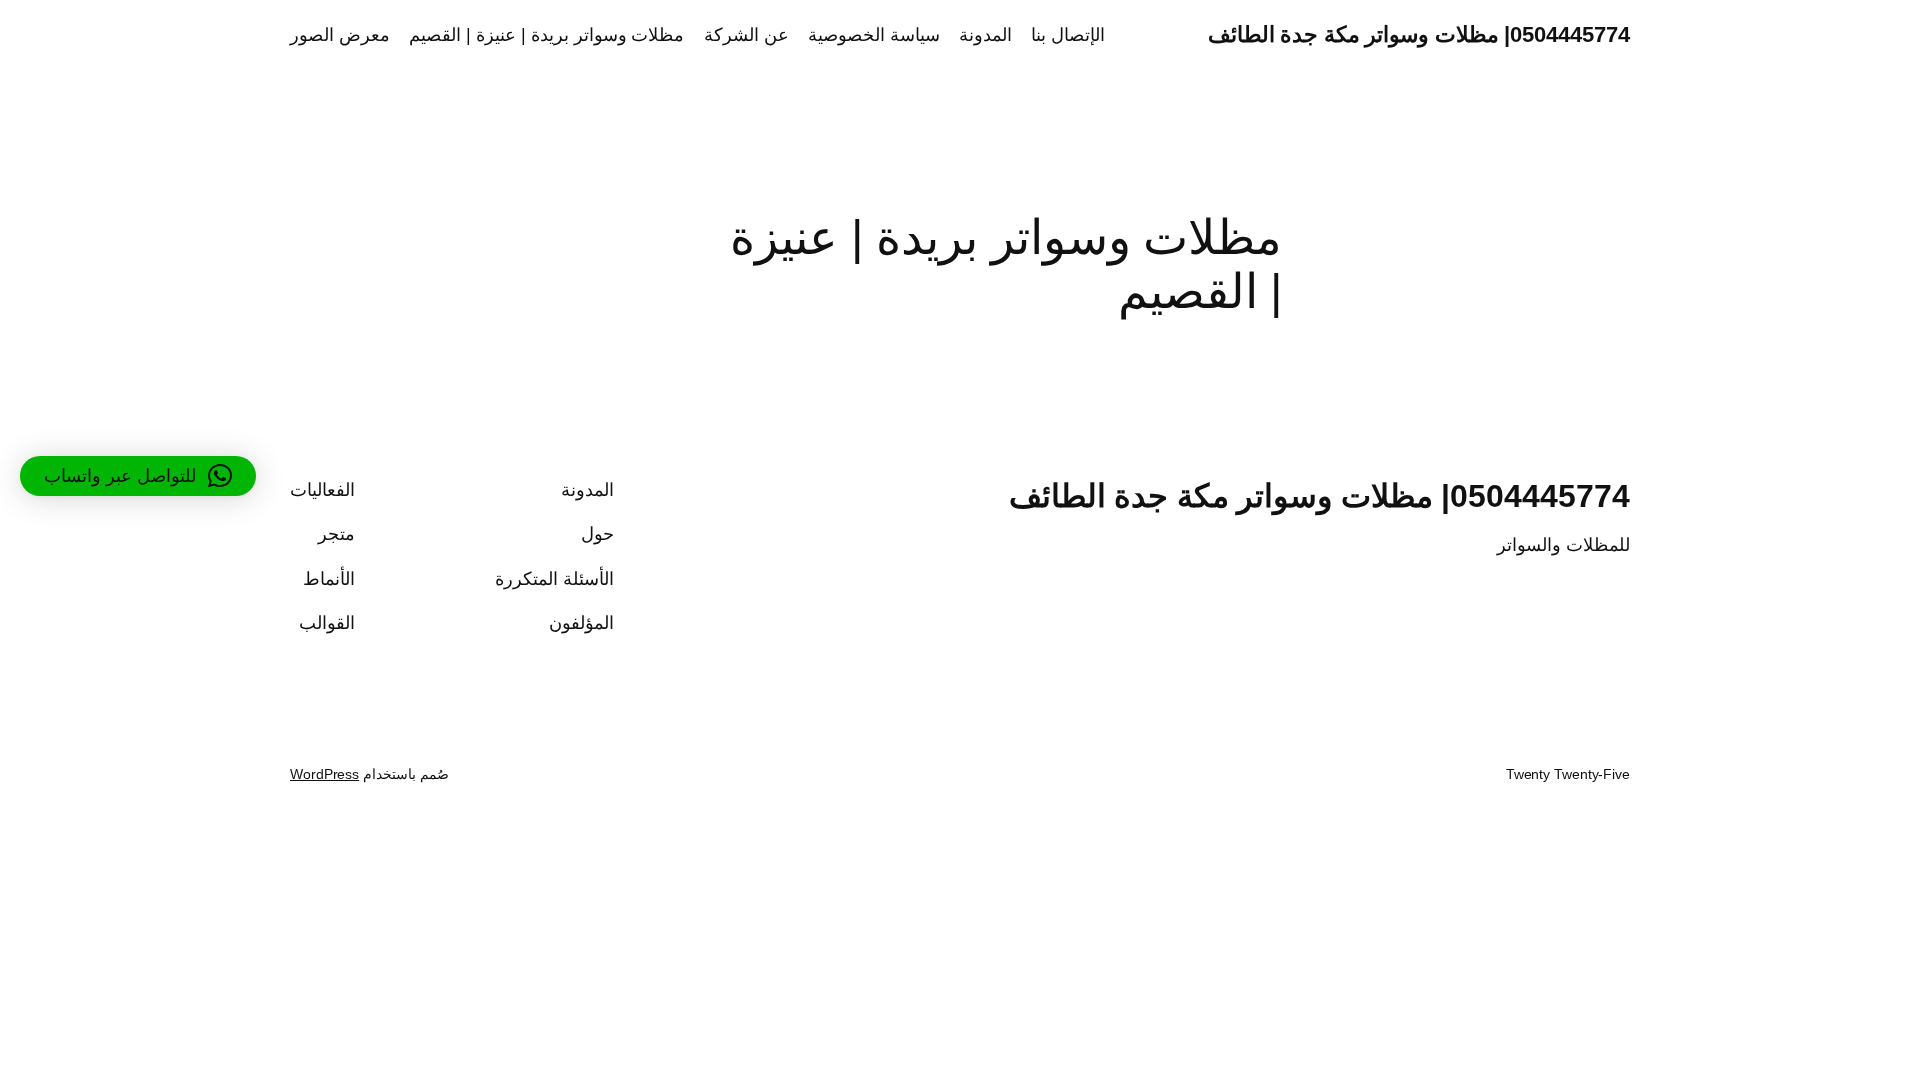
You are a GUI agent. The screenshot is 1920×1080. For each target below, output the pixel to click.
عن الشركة (746, 35)
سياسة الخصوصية (874, 35)
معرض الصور (340, 35)
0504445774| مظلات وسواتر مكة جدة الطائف (1419, 34)
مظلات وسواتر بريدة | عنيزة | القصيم (546, 35)
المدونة (985, 35)
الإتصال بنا (1068, 35)
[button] (138, 476)
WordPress (324, 774)
